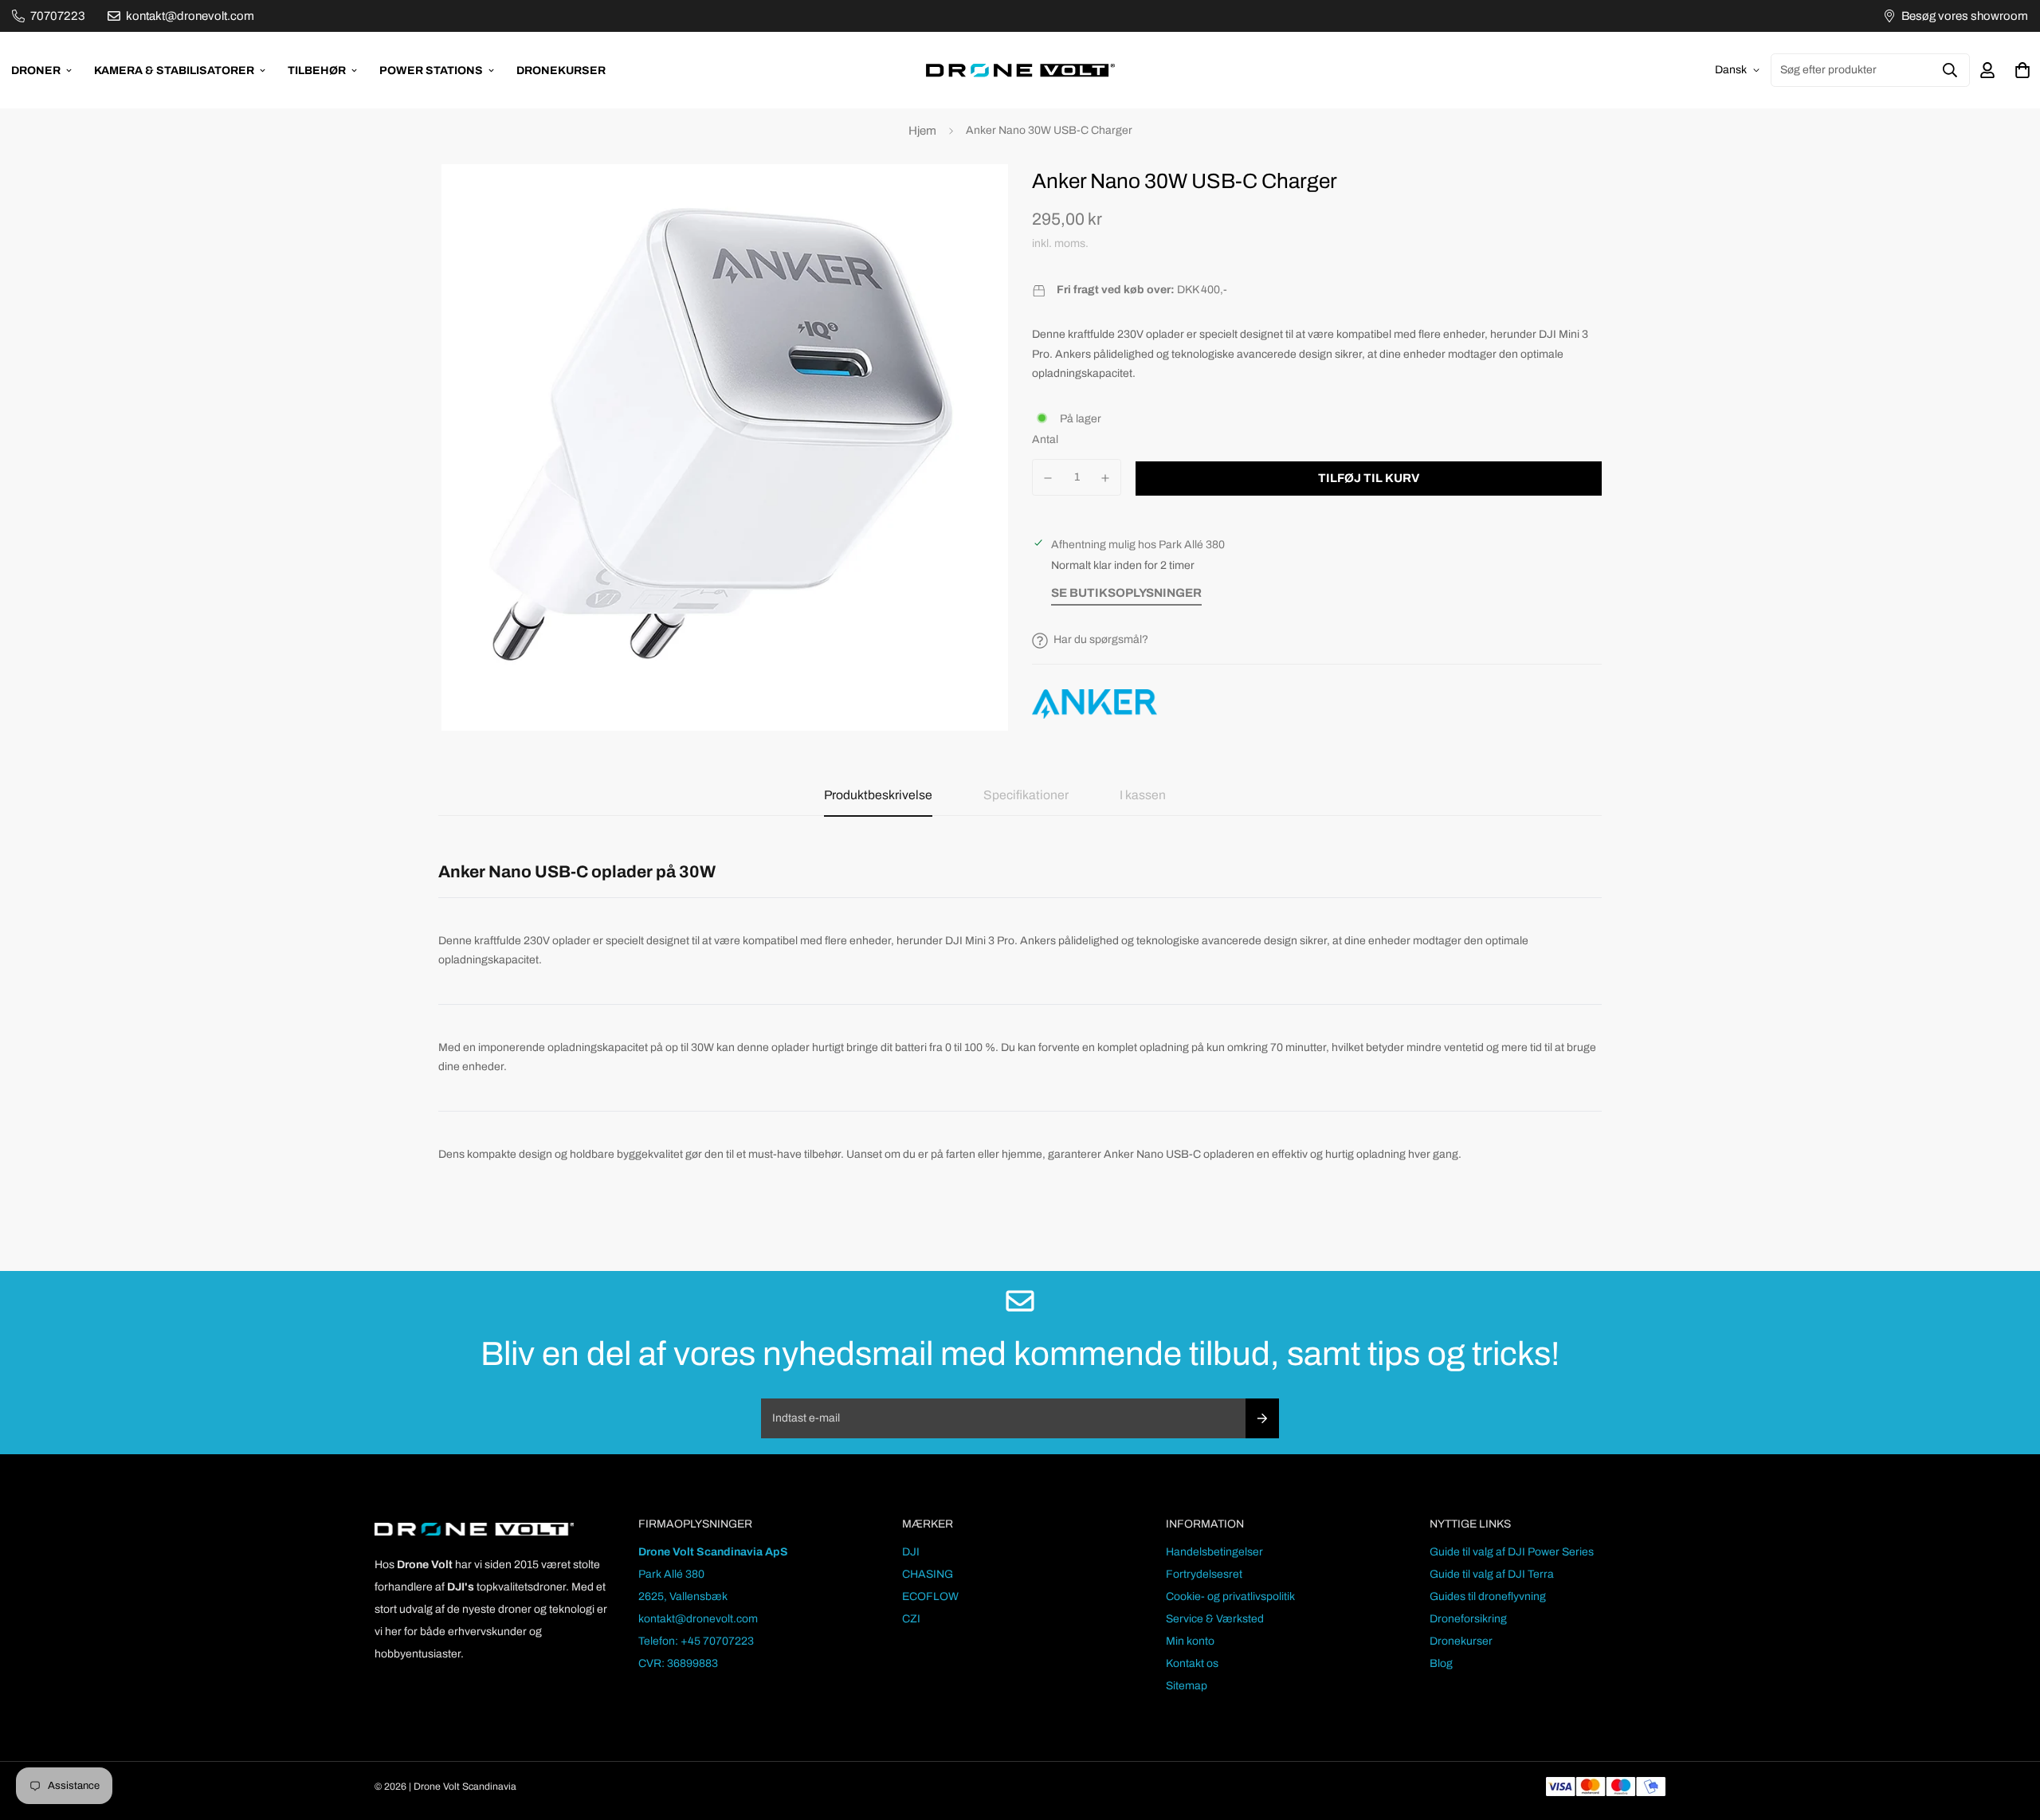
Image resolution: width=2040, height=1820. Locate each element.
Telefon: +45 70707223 (696, 1641)
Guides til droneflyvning (1488, 1596)
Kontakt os (1192, 1663)
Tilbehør (317, 71)
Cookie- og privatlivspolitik (1230, 1596)
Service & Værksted (1215, 1619)
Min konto (1190, 1641)
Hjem (922, 131)
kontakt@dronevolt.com (698, 1619)
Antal (1045, 439)
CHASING (928, 1574)
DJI (911, 1552)
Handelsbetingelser (1214, 1552)
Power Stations (431, 71)
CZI (911, 1619)
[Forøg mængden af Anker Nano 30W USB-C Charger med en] (1106, 478)
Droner (36, 71)
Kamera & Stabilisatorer (174, 71)
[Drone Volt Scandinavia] (1020, 70)
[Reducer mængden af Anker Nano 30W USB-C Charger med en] (1048, 478)
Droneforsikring (1468, 1619)
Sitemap (1187, 1686)
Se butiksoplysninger (1126, 593)
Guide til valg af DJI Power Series (1512, 1552)
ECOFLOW (930, 1596)
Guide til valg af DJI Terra (1492, 1574)
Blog (1441, 1663)
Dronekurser (561, 71)
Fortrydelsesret (1204, 1574)
